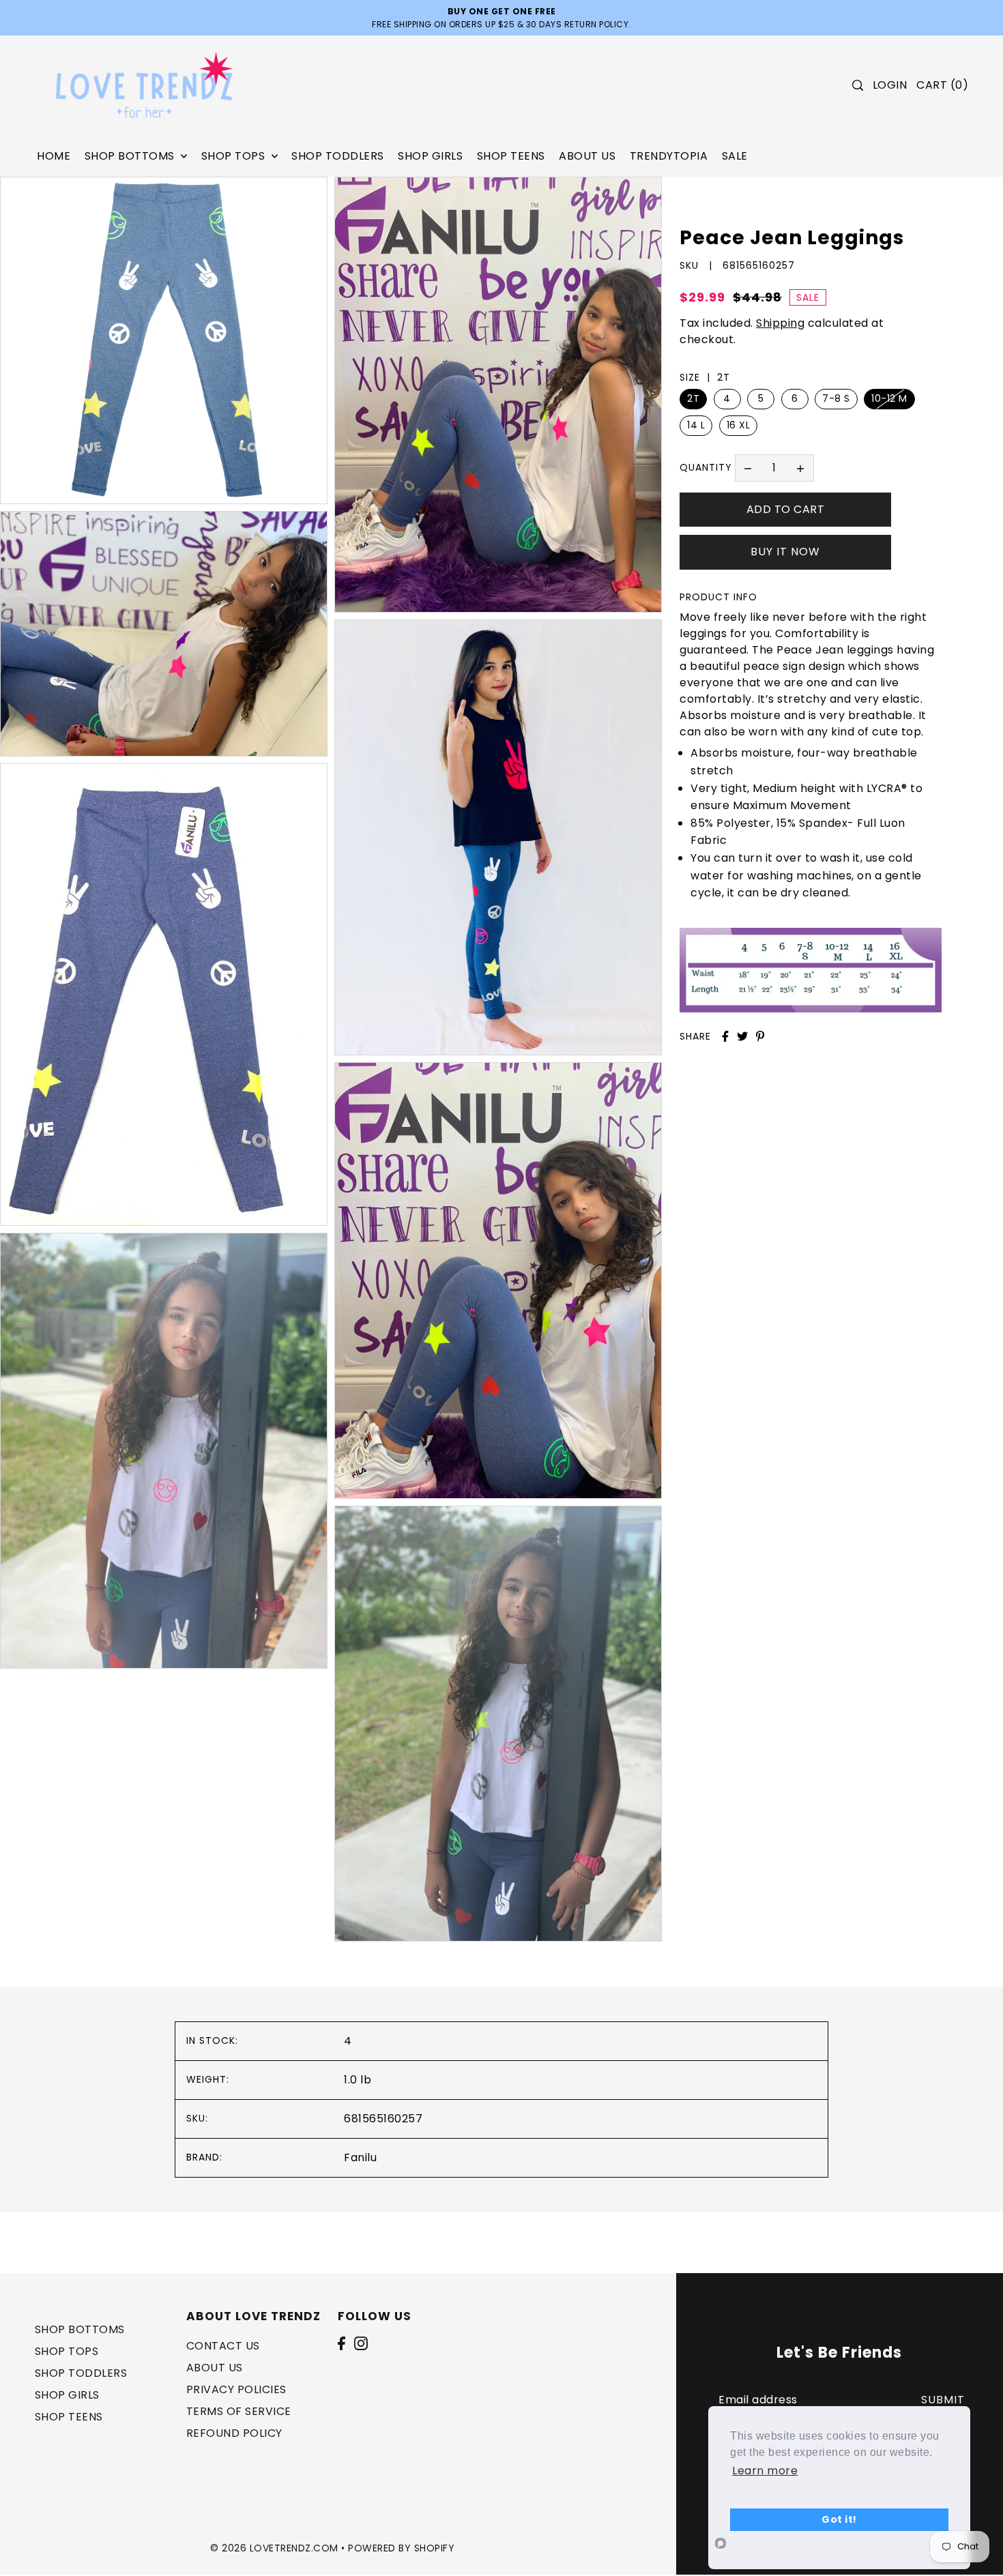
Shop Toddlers (81, 2372)
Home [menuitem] (54, 156)
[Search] (858, 85)
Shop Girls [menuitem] (430, 156)
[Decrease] (748, 468)
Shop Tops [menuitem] (235, 156)
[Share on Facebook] (725, 1036)
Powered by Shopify (401, 2547)
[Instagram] (361, 2343)
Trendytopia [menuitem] (669, 156)
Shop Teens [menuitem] (511, 156)
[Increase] (800, 468)
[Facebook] (341, 2343)
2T (693, 398)
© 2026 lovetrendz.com (274, 2547)
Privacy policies (236, 2389)
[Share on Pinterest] (760, 1036)
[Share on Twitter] (742, 1036)
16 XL (739, 425)
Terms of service (239, 2411)
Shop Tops (67, 2351)
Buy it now (785, 552)
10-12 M (889, 398)
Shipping (780, 323)
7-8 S (836, 398)
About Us (215, 2367)
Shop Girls (67, 2394)
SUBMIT (943, 2400)
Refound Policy (234, 2432)
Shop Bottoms (80, 2329)
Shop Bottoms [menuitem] (131, 156)
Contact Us (223, 2345)
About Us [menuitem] (587, 156)
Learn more (765, 2471)
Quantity (706, 467)
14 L (696, 425)
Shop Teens (69, 2416)
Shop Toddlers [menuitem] (338, 156)
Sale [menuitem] (735, 156)
